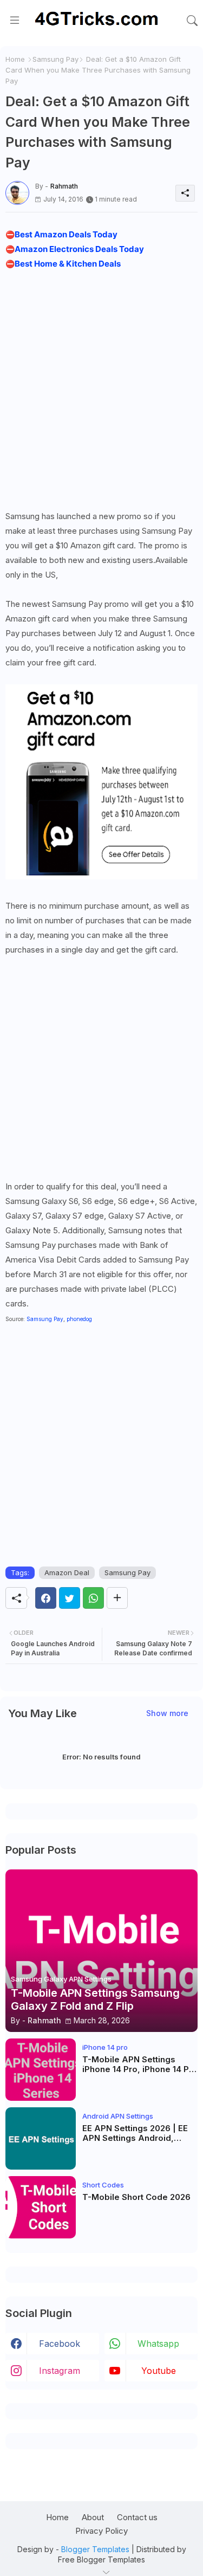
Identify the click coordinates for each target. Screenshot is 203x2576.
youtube (159, 2371)
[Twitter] (70, 1598)
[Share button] (117, 1598)
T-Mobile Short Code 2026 (136, 2197)
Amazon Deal (67, 1572)
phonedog (79, 1319)
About (93, 2517)
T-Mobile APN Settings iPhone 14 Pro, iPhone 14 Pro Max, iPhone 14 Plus (140, 2064)
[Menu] (15, 21)
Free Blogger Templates (101, 2559)
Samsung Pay (55, 59)
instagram (60, 2371)
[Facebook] (46, 1598)
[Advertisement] (101, 387)
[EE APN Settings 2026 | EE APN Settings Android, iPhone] (41, 2138)
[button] (192, 21)
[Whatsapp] (93, 1598)
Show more (167, 1713)
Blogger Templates (95, 2549)
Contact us (137, 2517)
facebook (60, 2344)
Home (15, 59)
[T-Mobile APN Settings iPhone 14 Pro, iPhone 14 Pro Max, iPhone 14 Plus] (41, 2070)
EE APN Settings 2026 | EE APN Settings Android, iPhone (135, 2133)
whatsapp (158, 2344)
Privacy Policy (101, 2531)
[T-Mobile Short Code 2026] (41, 2207)
